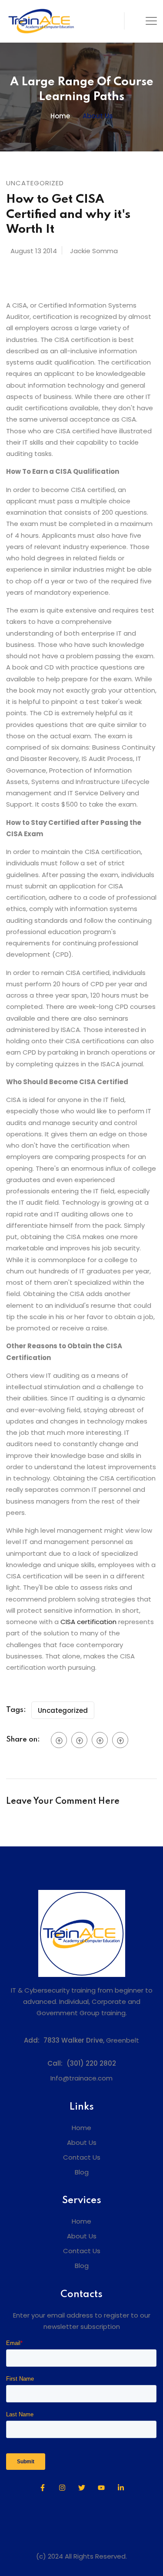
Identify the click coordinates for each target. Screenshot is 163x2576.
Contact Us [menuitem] (82, 2157)
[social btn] (59, 1740)
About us (98, 116)
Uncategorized (63, 1710)
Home (60, 116)
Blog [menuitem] (82, 2172)
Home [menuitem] (81, 2128)
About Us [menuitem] (82, 2142)
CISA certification (88, 1622)
